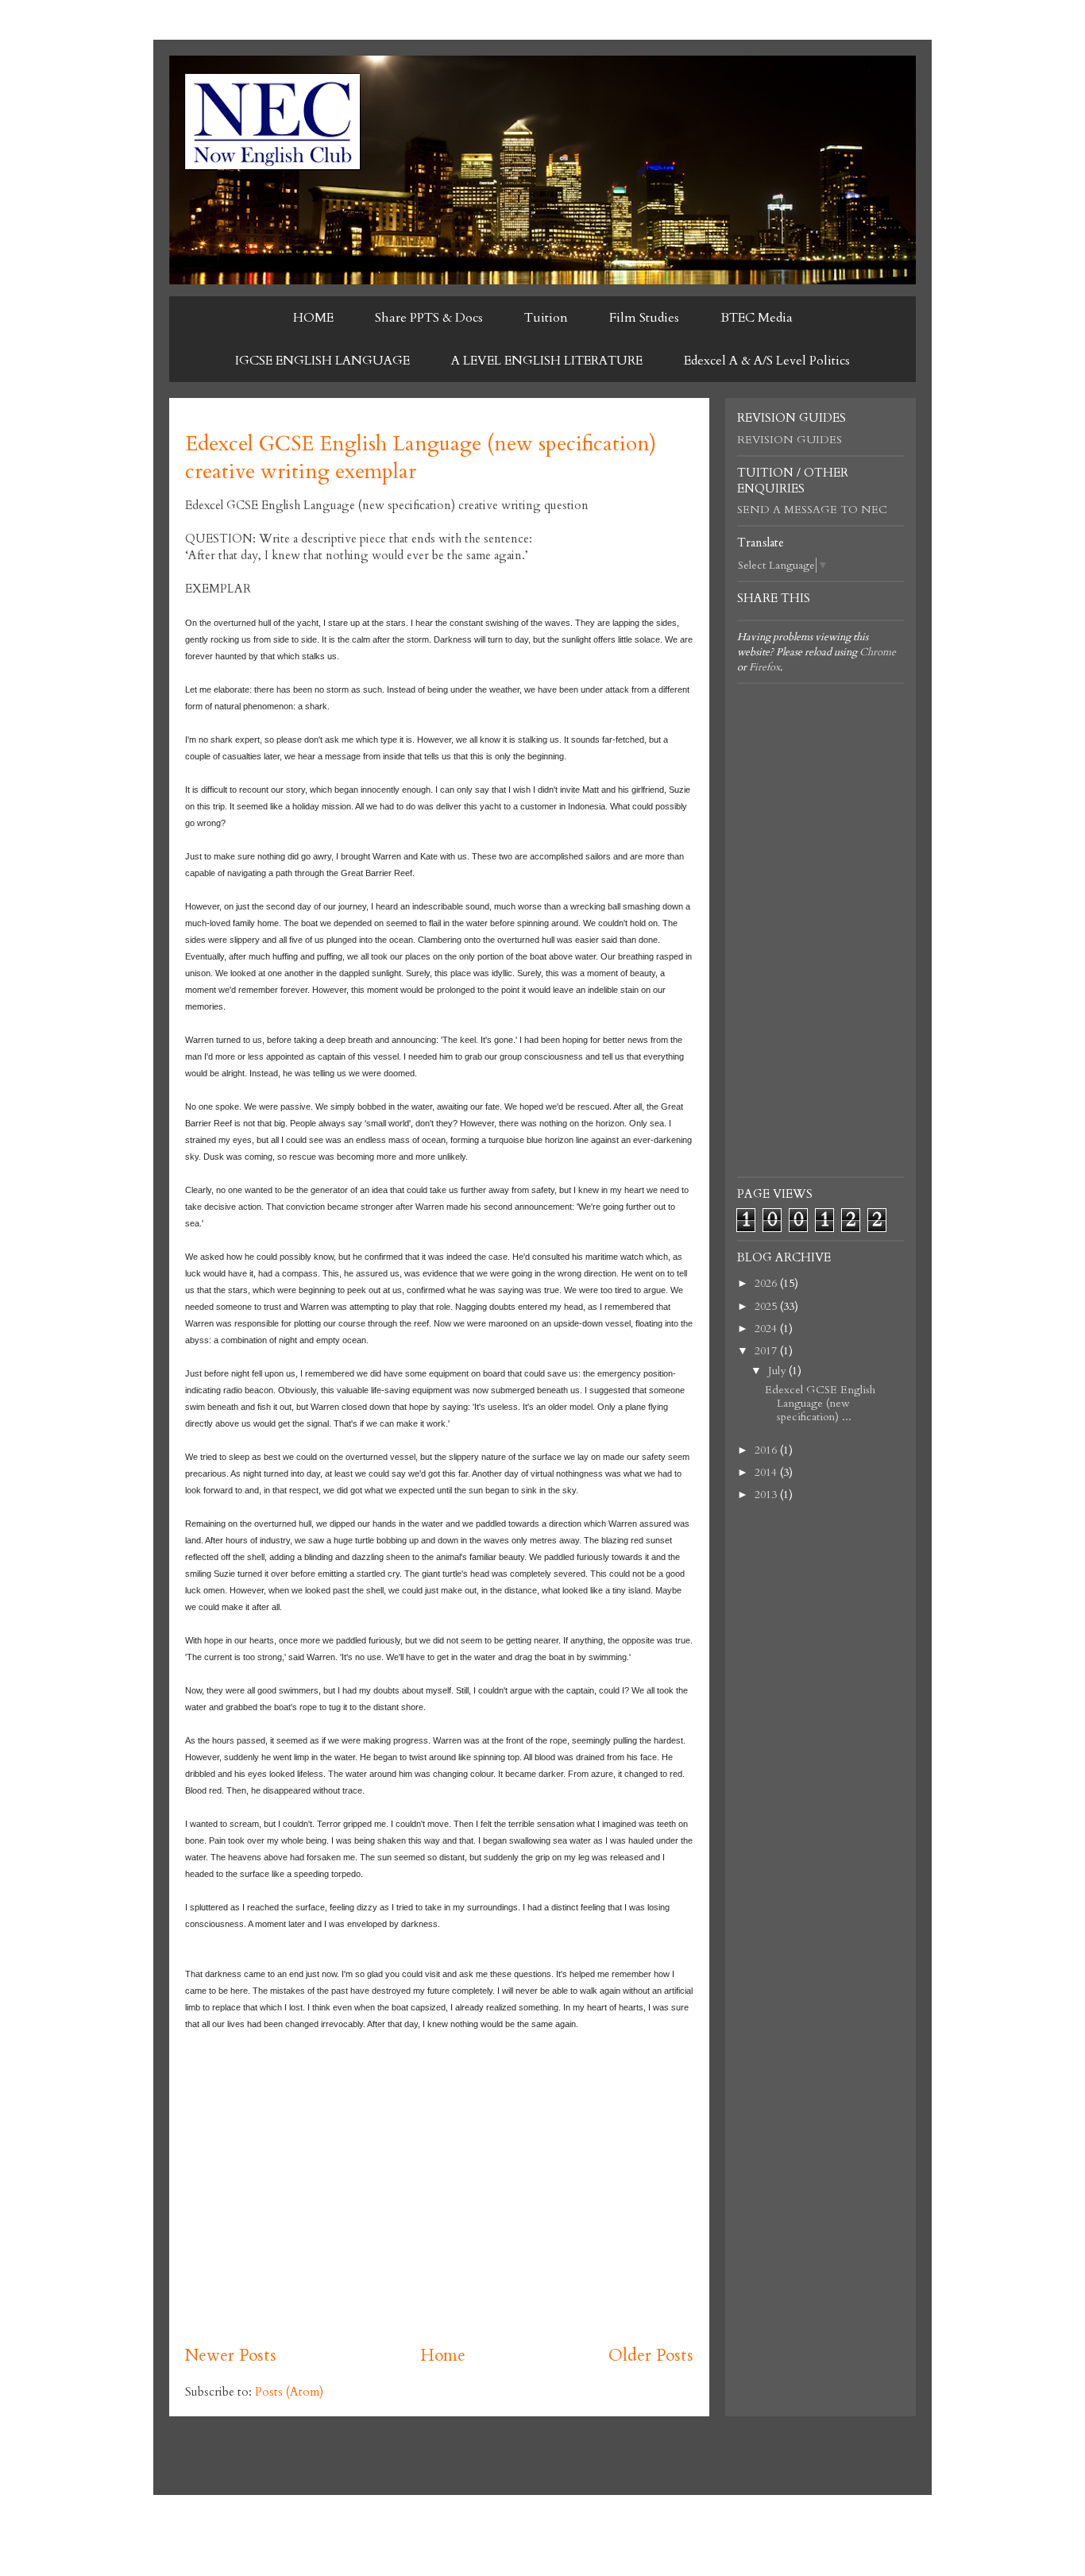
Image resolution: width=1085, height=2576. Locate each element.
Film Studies (644, 318)
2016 (767, 1450)
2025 (767, 1306)
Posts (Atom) (289, 2392)
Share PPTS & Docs (429, 318)
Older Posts (651, 2356)
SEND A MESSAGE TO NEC (812, 510)
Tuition (546, 318)
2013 (767, 1495)
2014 (767, 1472)
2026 (767, 1283)
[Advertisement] (439, 2209)
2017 (767, 1351)
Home (443, 2356)
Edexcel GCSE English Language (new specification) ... (820, 1403)
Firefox (765, 667)
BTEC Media (757, 318)
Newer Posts (231, 2356)
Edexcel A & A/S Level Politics (767, 361)
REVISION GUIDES (790, 440)
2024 (767, 1329)
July (778, 1371)
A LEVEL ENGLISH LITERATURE (547, 361)
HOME (313, 318)
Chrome (878, 652)
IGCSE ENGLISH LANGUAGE (322, 361)
